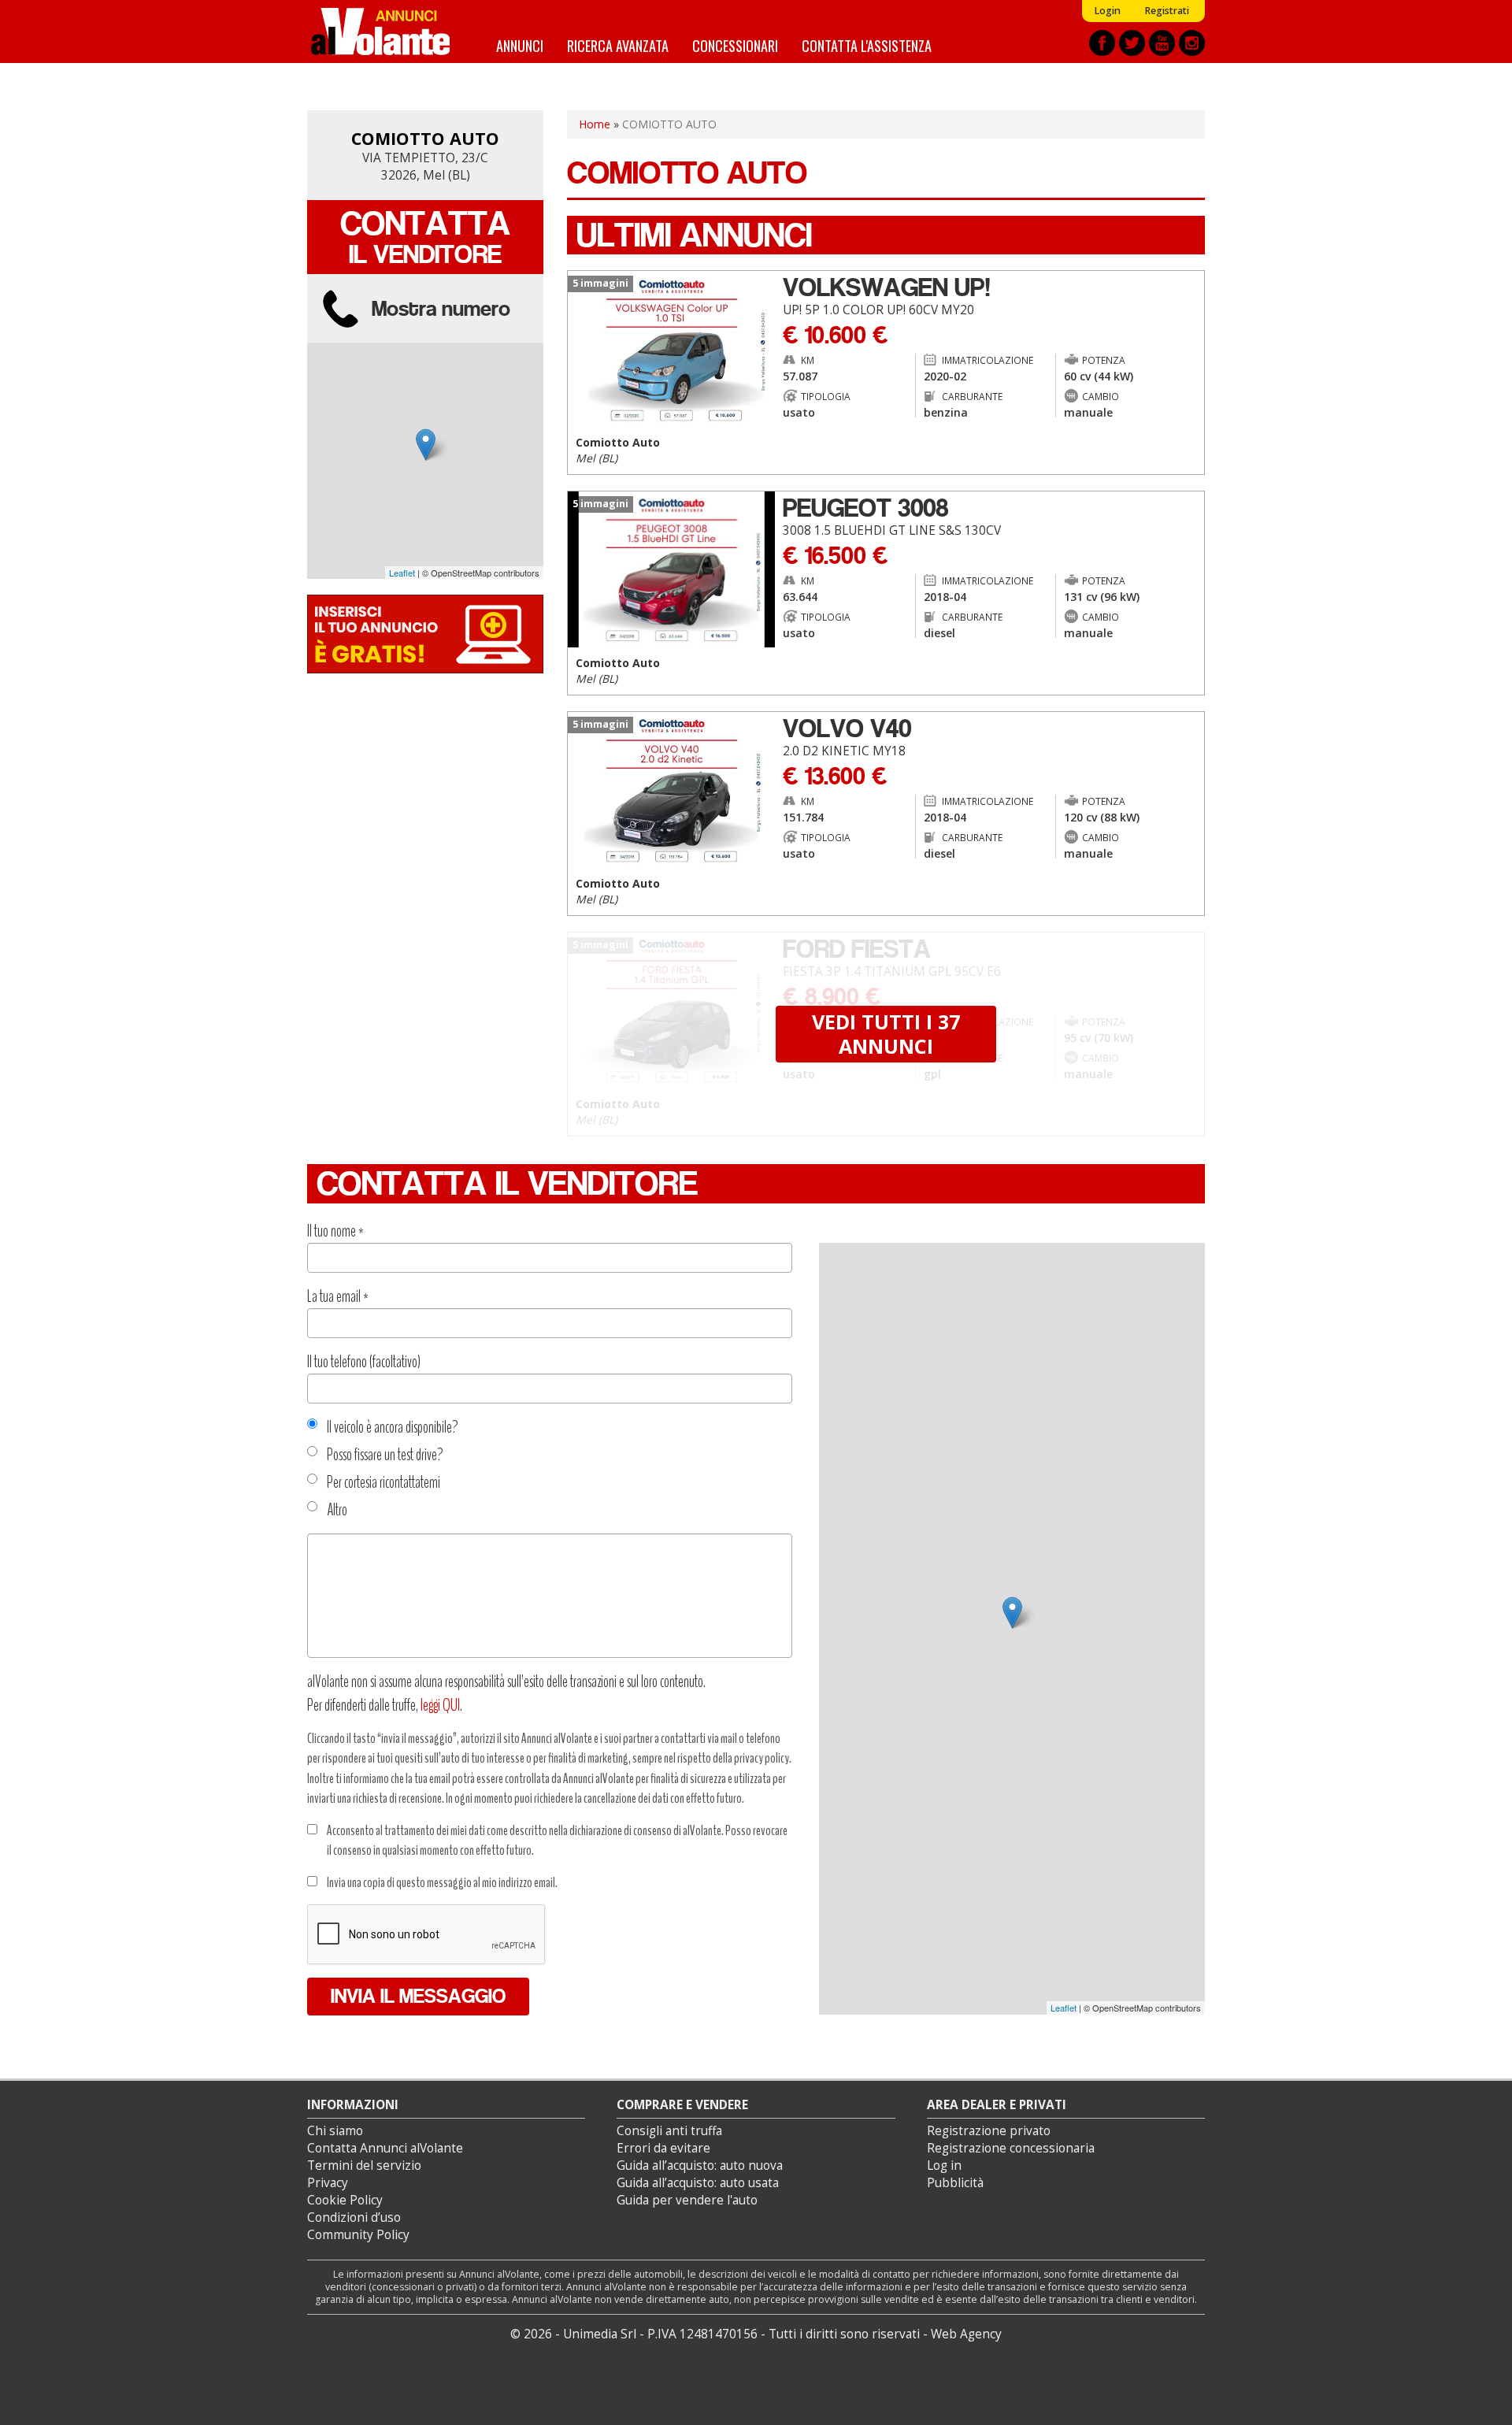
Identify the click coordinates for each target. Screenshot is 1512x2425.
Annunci (520, 45)
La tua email (338, 1296)
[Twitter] (1132, 43)
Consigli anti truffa (669, 2131)
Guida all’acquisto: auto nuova (700, 2165)
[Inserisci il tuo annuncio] (425, 633)
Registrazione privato (989, 2131)
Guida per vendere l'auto (687, 2200)
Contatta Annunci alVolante (385, 2148)
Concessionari (735, 45)
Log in (944, 2165)
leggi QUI (440, 1705)
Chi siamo (335, 2131)
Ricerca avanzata (618, 45)
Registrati (1167, 11)
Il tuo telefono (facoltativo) (364, 1362)
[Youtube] (1162, 43)
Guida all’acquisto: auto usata (698, 2183)
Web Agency (966, 2334)
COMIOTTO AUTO (425, 138)
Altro (337, 1510)
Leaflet (402, 573)
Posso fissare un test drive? (385, 1455)
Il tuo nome (335, 1231)
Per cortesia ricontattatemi (384, 1482)
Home (595, 124)
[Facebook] (1102, 43)
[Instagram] (1192, 43)
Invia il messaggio (418, 1996)
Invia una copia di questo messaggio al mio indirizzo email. (442, 1882)
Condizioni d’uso (354, 2217)
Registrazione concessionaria (1011, 2148)
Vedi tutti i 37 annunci (886, 1033)
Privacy (328, 2183)
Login (1107, 11)
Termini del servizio (364, 2165)
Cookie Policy (345, 2200)
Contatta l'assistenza (867, 45)
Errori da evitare (663, 2148)
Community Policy (358, 2235)
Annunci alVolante (380, 32)
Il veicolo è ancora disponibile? (393, 1427)
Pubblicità (955, 2183)
